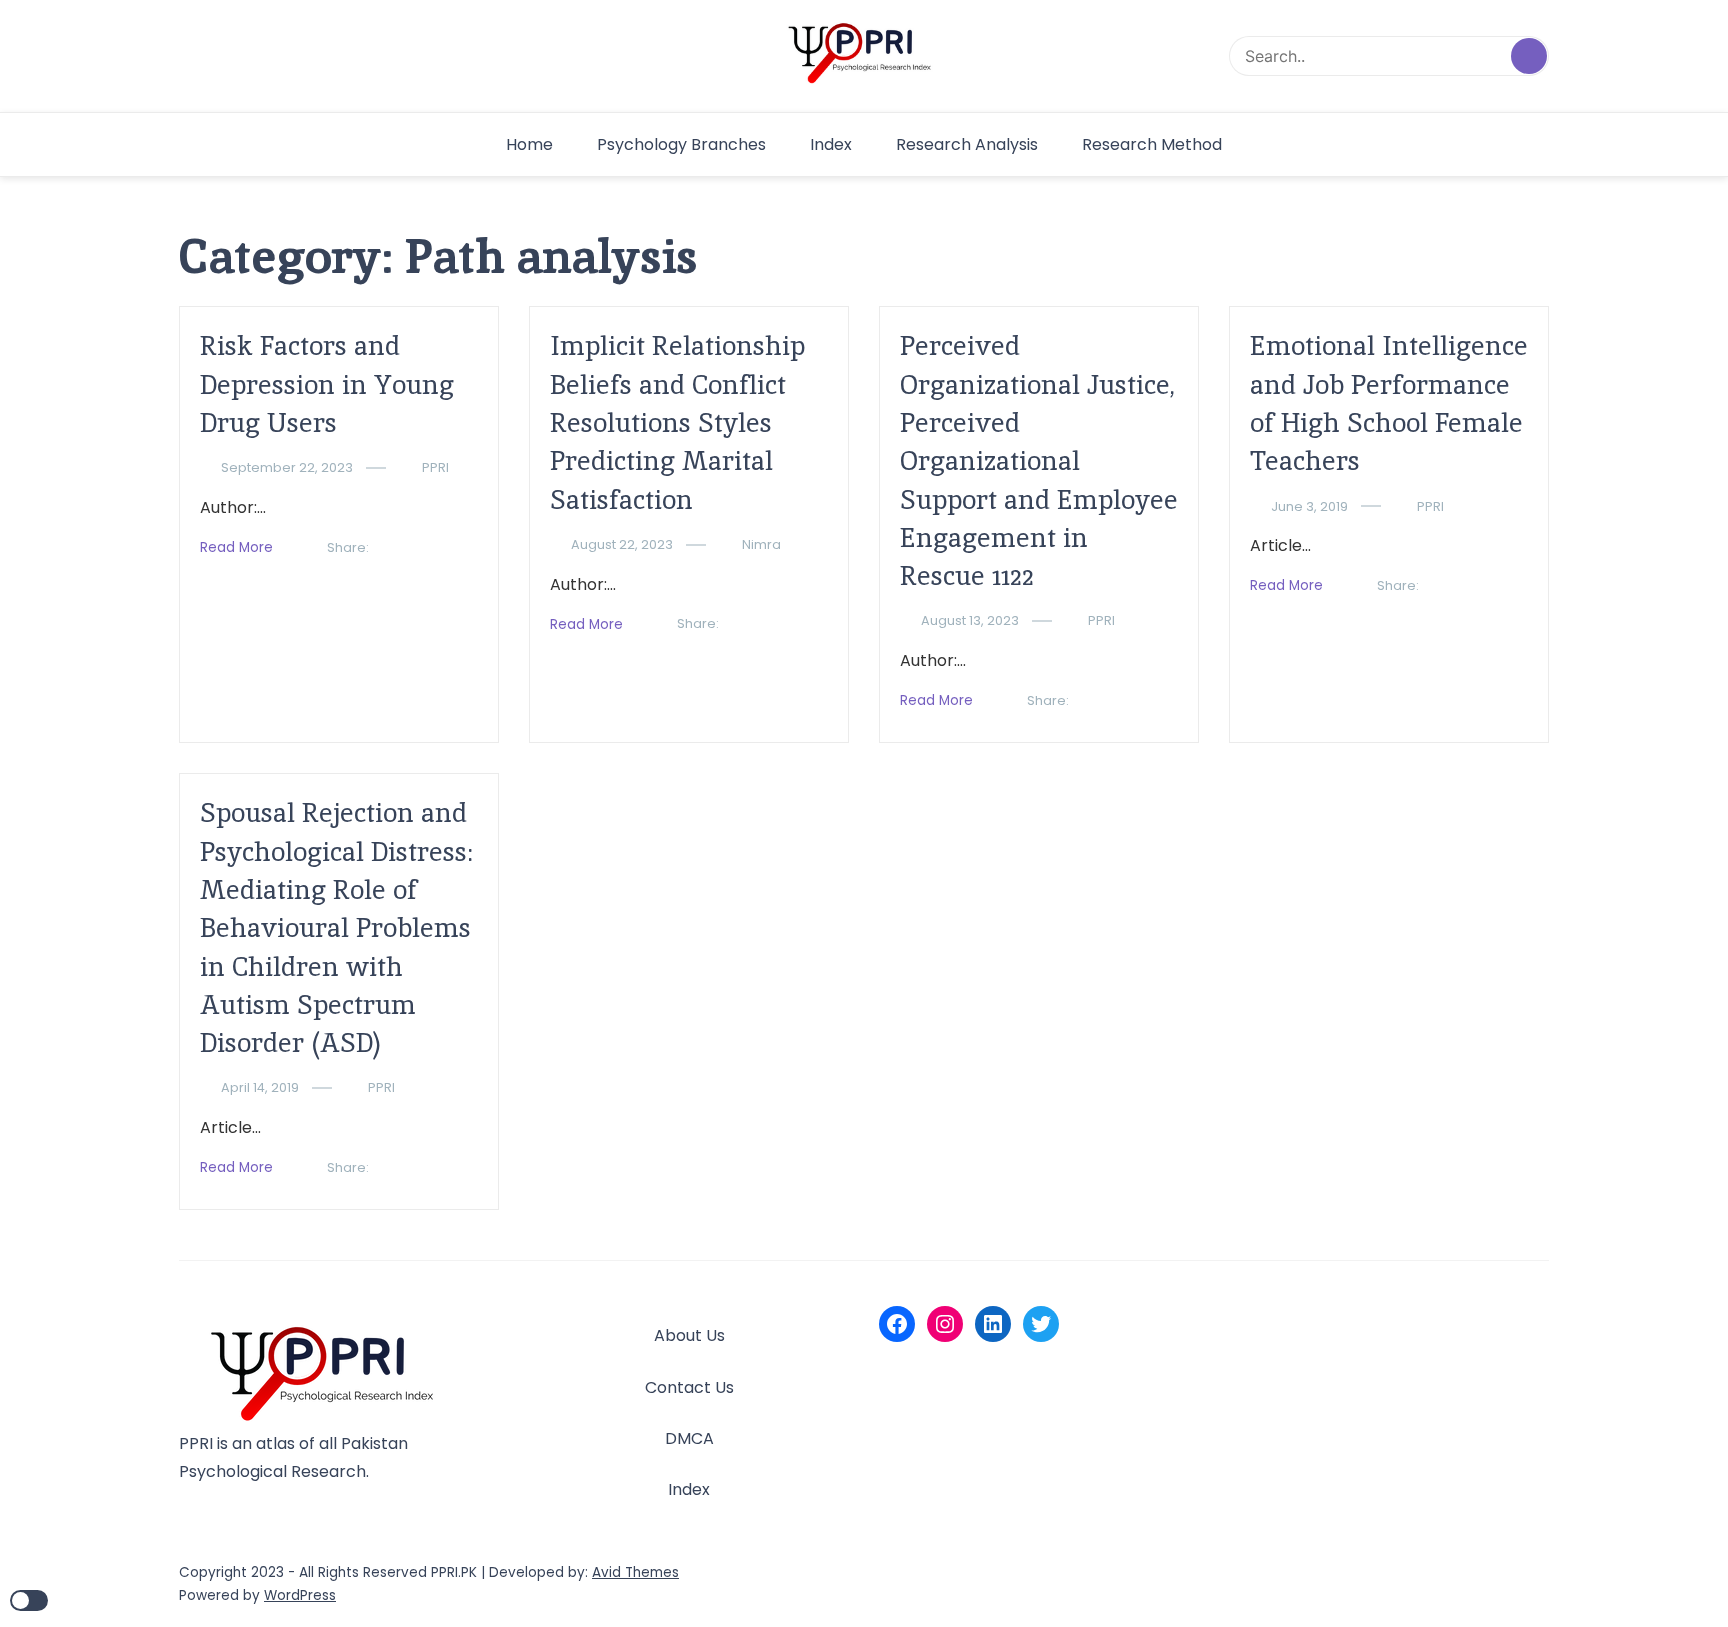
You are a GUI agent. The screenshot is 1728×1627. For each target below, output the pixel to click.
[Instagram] (945, 1324)
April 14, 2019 (260, 1087)
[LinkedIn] (993, 1324)
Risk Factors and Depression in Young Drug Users (327, 384)
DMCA (689, 1438)
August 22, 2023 (622, 544)
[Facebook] (897, 1324)
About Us (689, 1335)
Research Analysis (967, 144)
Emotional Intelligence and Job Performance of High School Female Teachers (1389, 403)
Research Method (1152, 144)
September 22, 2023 (287, 467)
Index (831, 144)
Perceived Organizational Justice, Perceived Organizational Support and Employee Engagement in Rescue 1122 (1039, 460)
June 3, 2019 (1309, 506)
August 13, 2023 (970, 620)
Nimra (761, 544)
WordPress (300, 1595)
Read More (236, 547)
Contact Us (689, 1387)
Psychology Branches (681, 144)
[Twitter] (1041, 1324)
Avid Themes (635, 1572)
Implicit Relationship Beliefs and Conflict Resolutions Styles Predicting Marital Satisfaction (677, 422)
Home (529, 144)
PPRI (435, 467)
